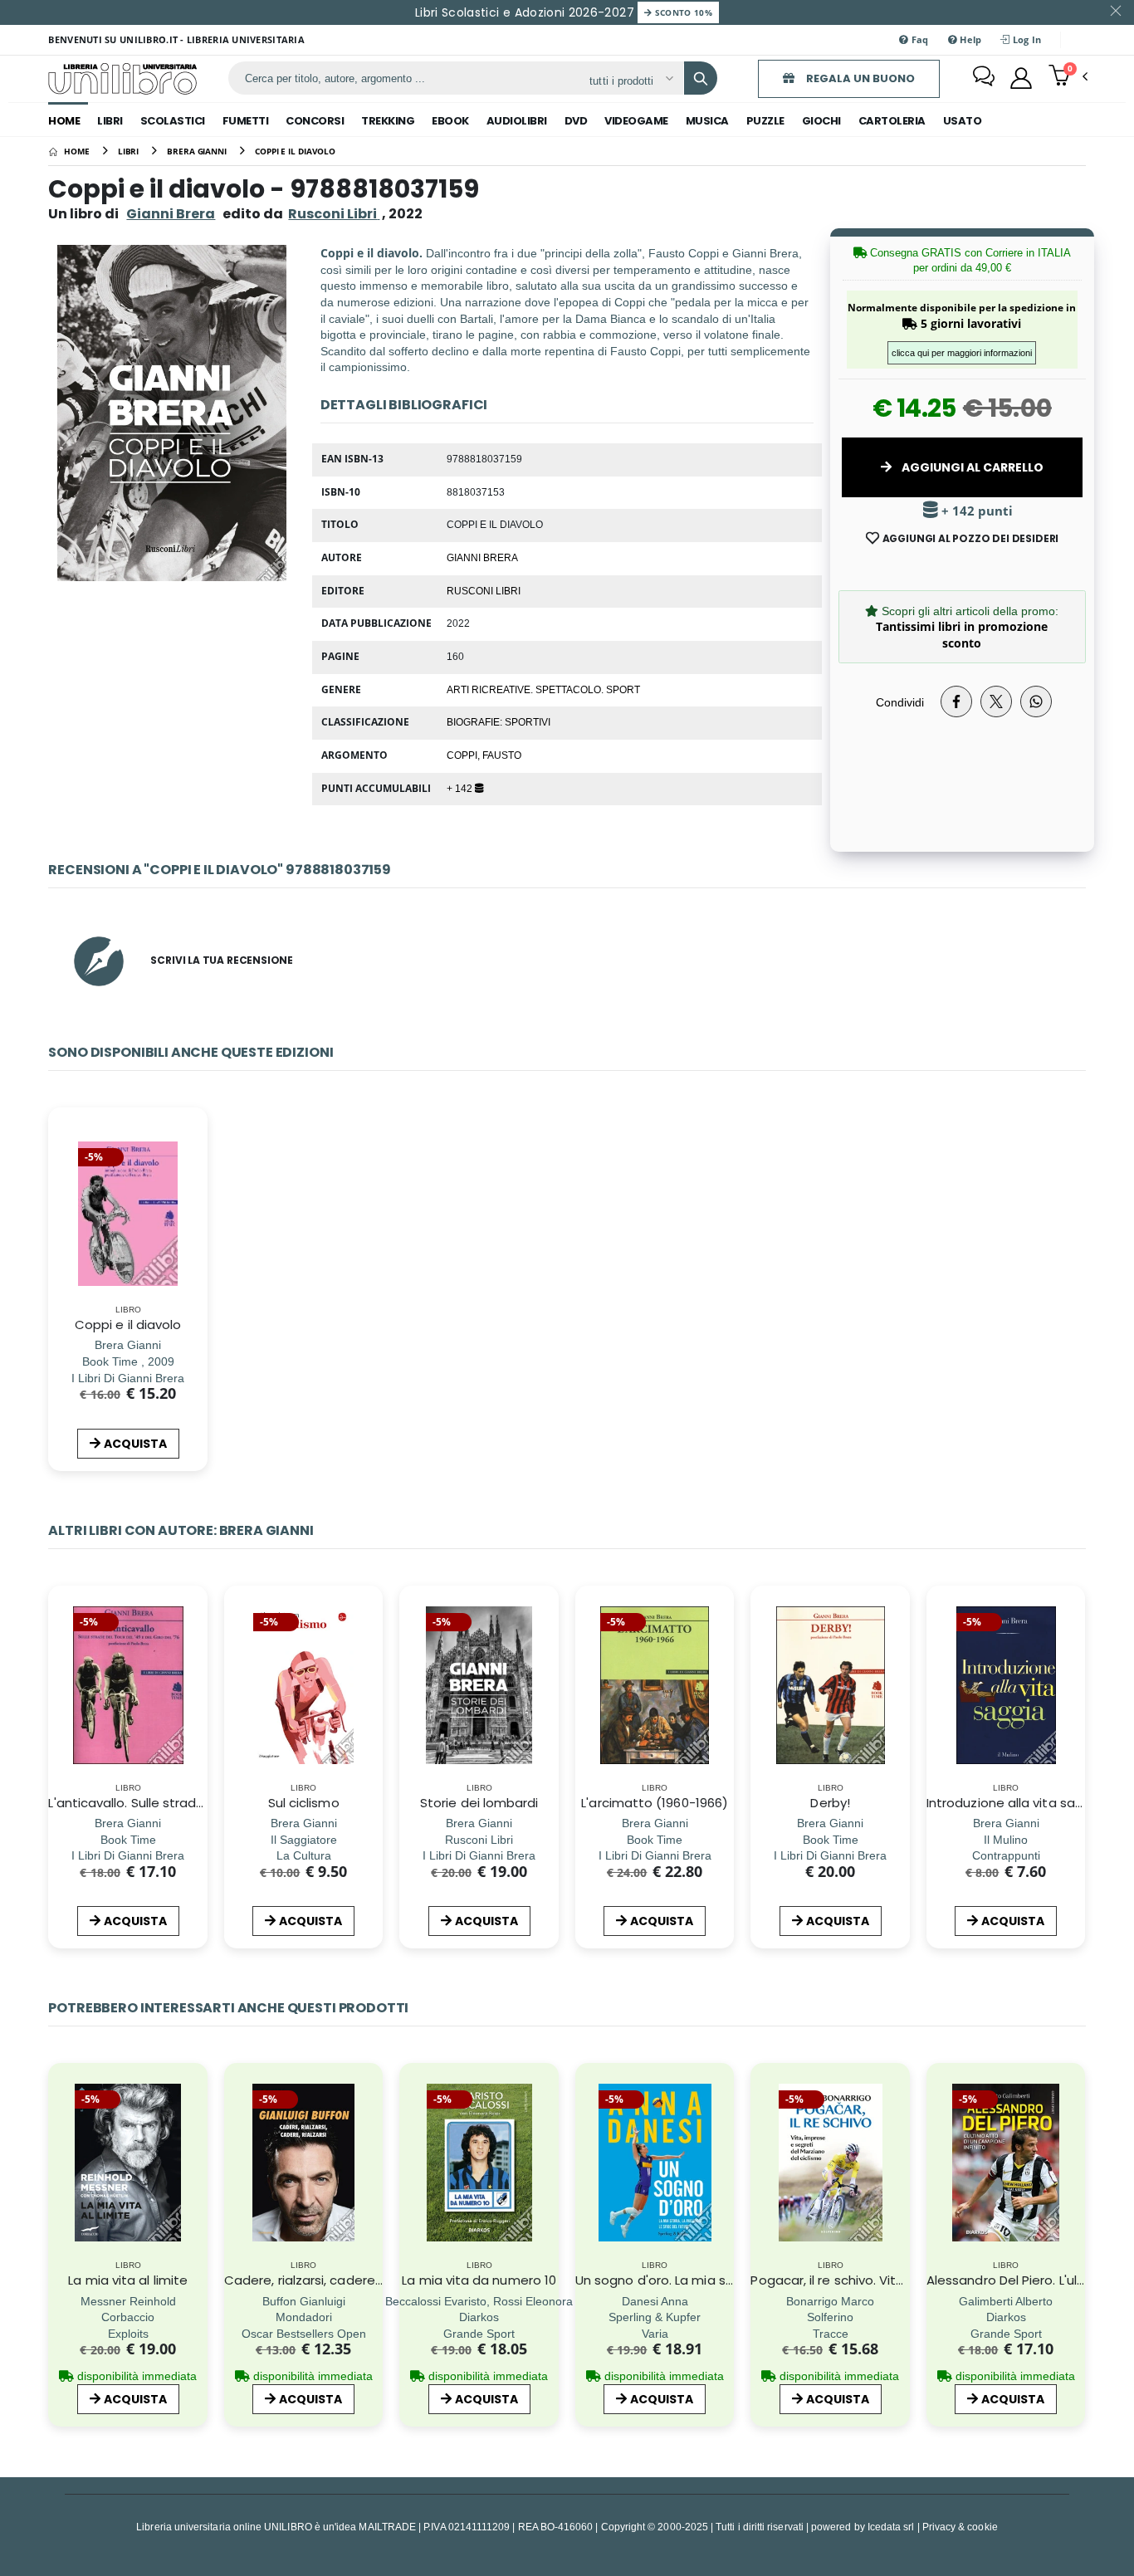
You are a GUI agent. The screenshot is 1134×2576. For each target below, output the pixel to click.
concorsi (315, 121)
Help (969, 39)
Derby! (830, 1803)
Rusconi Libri (484, 590)
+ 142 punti (975, 511)
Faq (919, 39)
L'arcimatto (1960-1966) (655, 1803)
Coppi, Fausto (484, 755)
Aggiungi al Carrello (971, 467)
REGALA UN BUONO (859, 78)
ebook (450, 121)
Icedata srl (891, 2527)
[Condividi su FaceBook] (956, 701)
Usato (963, 121)
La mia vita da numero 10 (479, 2280)
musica (707, 121)
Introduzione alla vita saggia (1014, 1803)
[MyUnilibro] (1021, 78)
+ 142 (461, 788)
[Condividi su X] (996, 701)
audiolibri (517, 121)
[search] (701, 78)
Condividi (900, 702)
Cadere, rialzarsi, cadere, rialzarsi (326, 2280)
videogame (636, 121)
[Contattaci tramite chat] (984, 78)
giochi (821, 121)
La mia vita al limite (128, 2280)
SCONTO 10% (682, 12)
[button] (1068, 77)
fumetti (246, 121)
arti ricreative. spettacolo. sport (543, 689)
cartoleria (892, 121)
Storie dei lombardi (479, 1803)
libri (110, 121)
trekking (388, 121)
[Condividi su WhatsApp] (1036, 701)
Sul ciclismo (304, 1803)
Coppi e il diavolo (128, 1325)
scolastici (173, 121)
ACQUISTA (135, 1444)
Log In (1026, 39)
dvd (576, 121)
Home (64, 121)
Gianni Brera (171, 214)
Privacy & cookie (960, 2527)
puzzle (765, 121)
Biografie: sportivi (499, 721)
